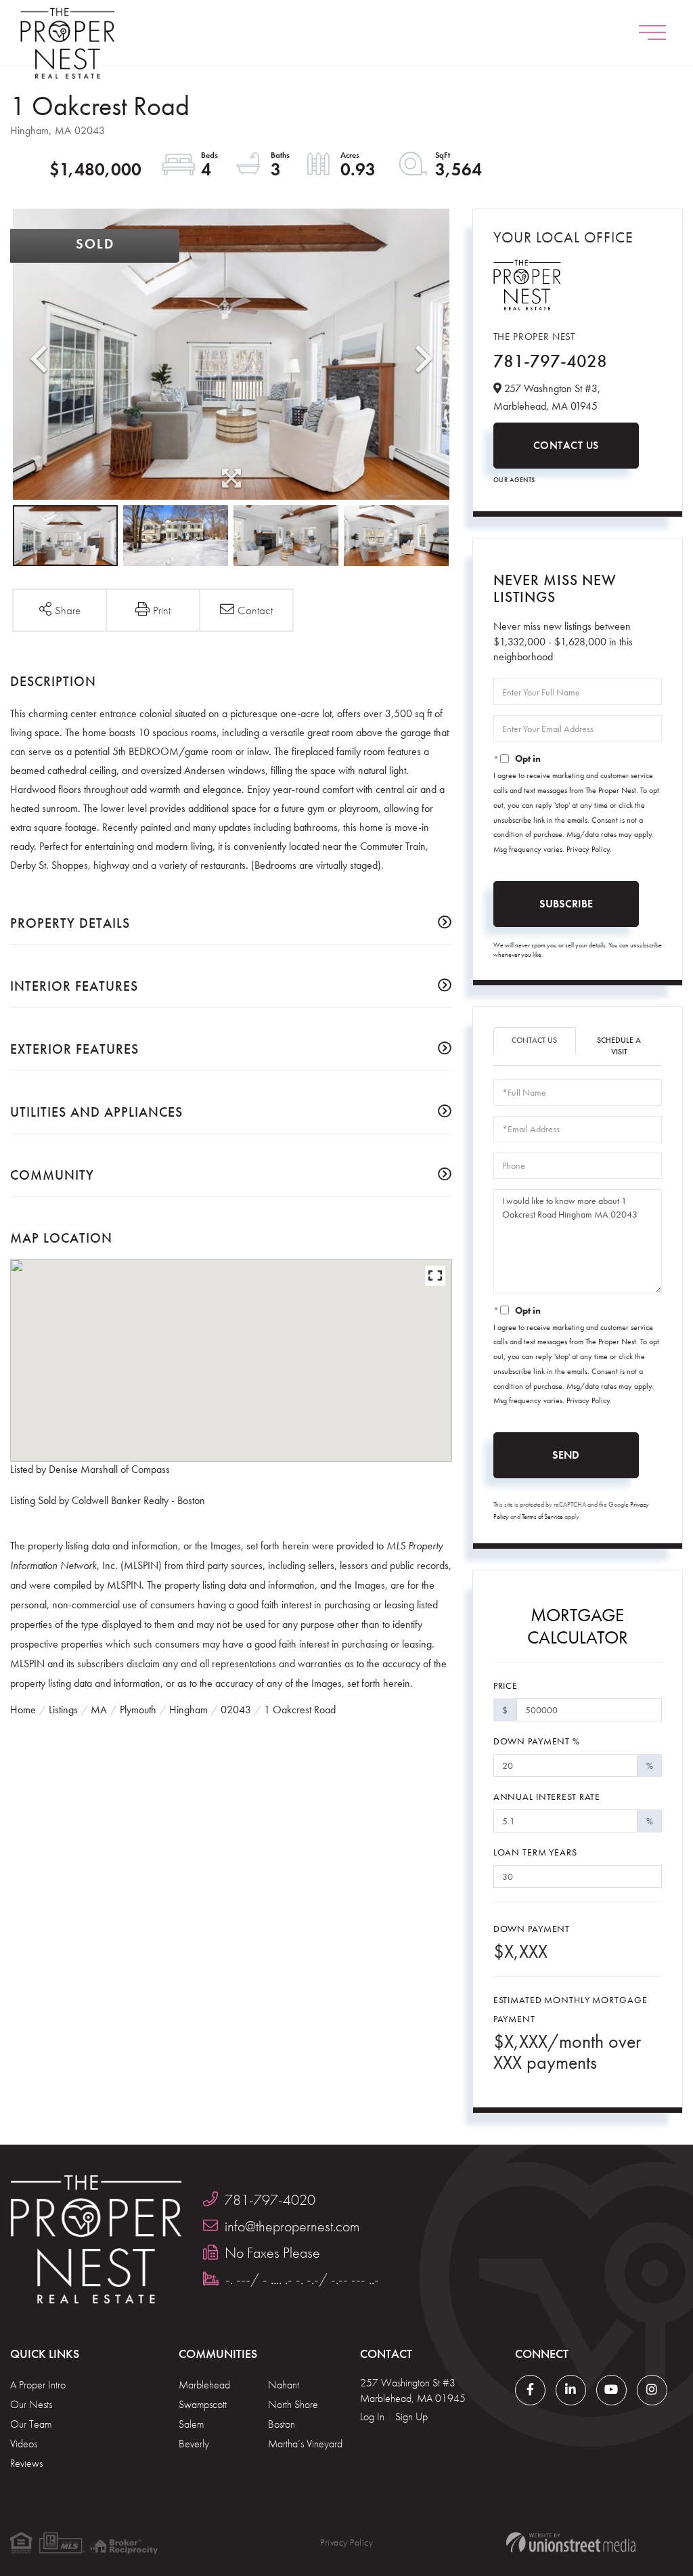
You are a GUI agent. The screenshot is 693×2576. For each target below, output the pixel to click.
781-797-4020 (270, 2200)
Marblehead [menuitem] (204, 2385)
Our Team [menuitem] (31, 2424)
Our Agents (514, 480)
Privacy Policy (588, 849)
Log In (372, 2417)
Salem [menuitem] (191, 2424)
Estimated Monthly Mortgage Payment (571, 2009)
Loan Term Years (535, 1852)
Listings (63, 1710)
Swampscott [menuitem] (203, 2404)
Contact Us (566, 445)
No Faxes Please (272, 2253)
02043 (236, 1710)
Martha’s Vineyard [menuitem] (305, 2444)
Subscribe (566, 904)
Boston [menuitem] (282, 2424)
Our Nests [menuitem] (31, 2404)
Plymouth (138, 1710)
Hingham (188, 1710)
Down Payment (532, 1929)
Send (566, 1455)
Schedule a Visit (619, 1046)
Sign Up (411, 2417)
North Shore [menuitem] (293, 2404)
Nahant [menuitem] (284, 2385)
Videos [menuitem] (24, 2444)
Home (23, 1710)
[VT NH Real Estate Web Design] (571, 2542)
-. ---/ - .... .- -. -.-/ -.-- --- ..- (302, 2279)
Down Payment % (537, 1741)
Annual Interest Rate (547, 1797)
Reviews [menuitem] (26, 2463)
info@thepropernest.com (292, 2226)
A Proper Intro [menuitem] (38, 2385)
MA (99, 1710)
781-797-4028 (550, 361)
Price (506, 1686)
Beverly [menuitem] (194, 2444)
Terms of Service (542, 1517)
